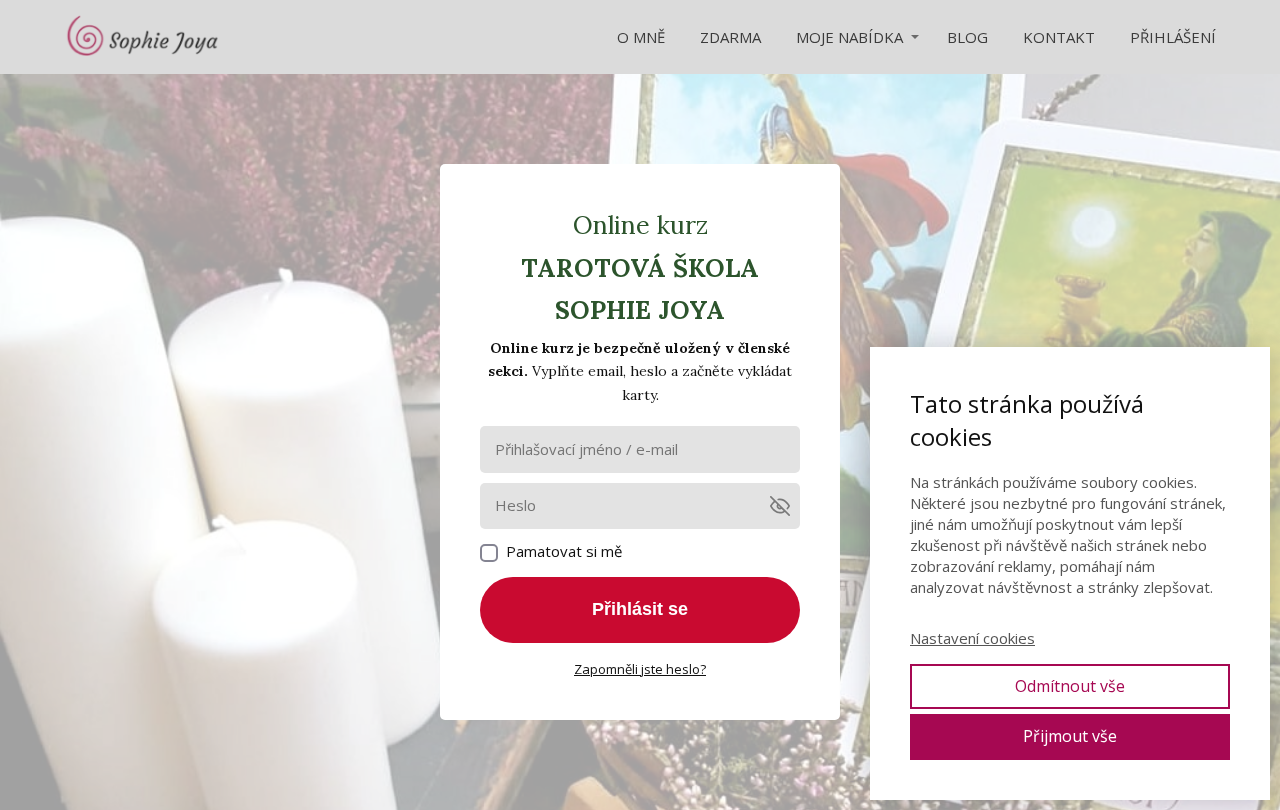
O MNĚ (641, 37)
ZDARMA (730, 37)
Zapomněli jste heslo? (640, 669)
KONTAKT (1059, 37)
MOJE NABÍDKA (849, 37)
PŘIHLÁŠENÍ (1173, 37)
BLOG (967, 37)
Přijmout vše (1070, 736)
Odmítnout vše (1070, 686)
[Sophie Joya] (144, 37)
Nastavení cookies (972, 638)
